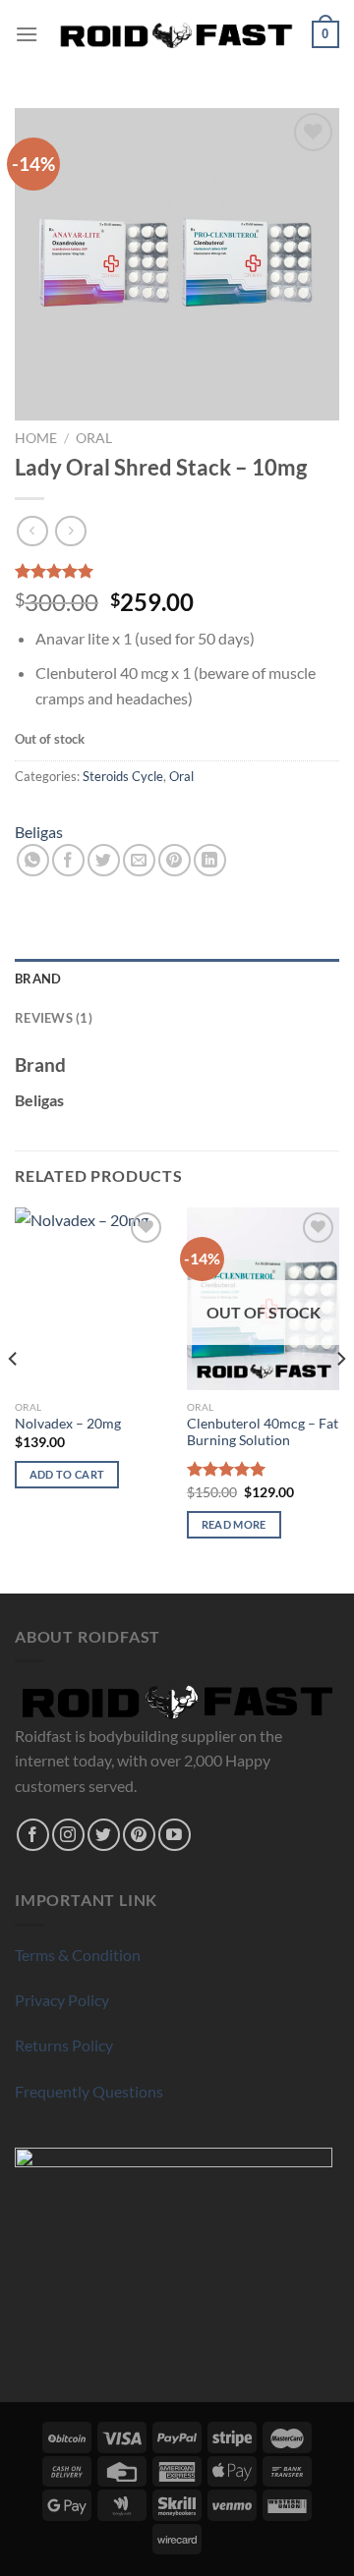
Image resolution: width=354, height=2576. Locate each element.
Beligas (39, 832)
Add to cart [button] (67, 1474)
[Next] (340, 1399)
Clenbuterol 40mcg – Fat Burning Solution (263, 1432)
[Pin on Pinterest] (175, 860)
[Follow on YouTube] (175, 1835)
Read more (234, 1524)
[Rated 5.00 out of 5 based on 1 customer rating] (177, 571)
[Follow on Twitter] (104, 1835)
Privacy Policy (62, 2000)
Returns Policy (64, 2045)
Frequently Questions (89, 2091)
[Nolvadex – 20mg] (91, 1299)
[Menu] (27, 34)
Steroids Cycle (123, 776)
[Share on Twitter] (104, 860)
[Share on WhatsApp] (33, 860)
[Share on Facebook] (68, 860)
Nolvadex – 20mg (68, 1424)
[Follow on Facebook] (33, 1835)
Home (36, 438)
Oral (94, 438)
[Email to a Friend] (139, 860)
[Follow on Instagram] (68, 1835)
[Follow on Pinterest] (139, 1835)
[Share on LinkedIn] (210, 860)
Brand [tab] (38, 979)
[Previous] (14, 1399)
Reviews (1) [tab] (54, 1018)
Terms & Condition (78, 1955)
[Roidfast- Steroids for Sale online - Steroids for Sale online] (176, 34)
